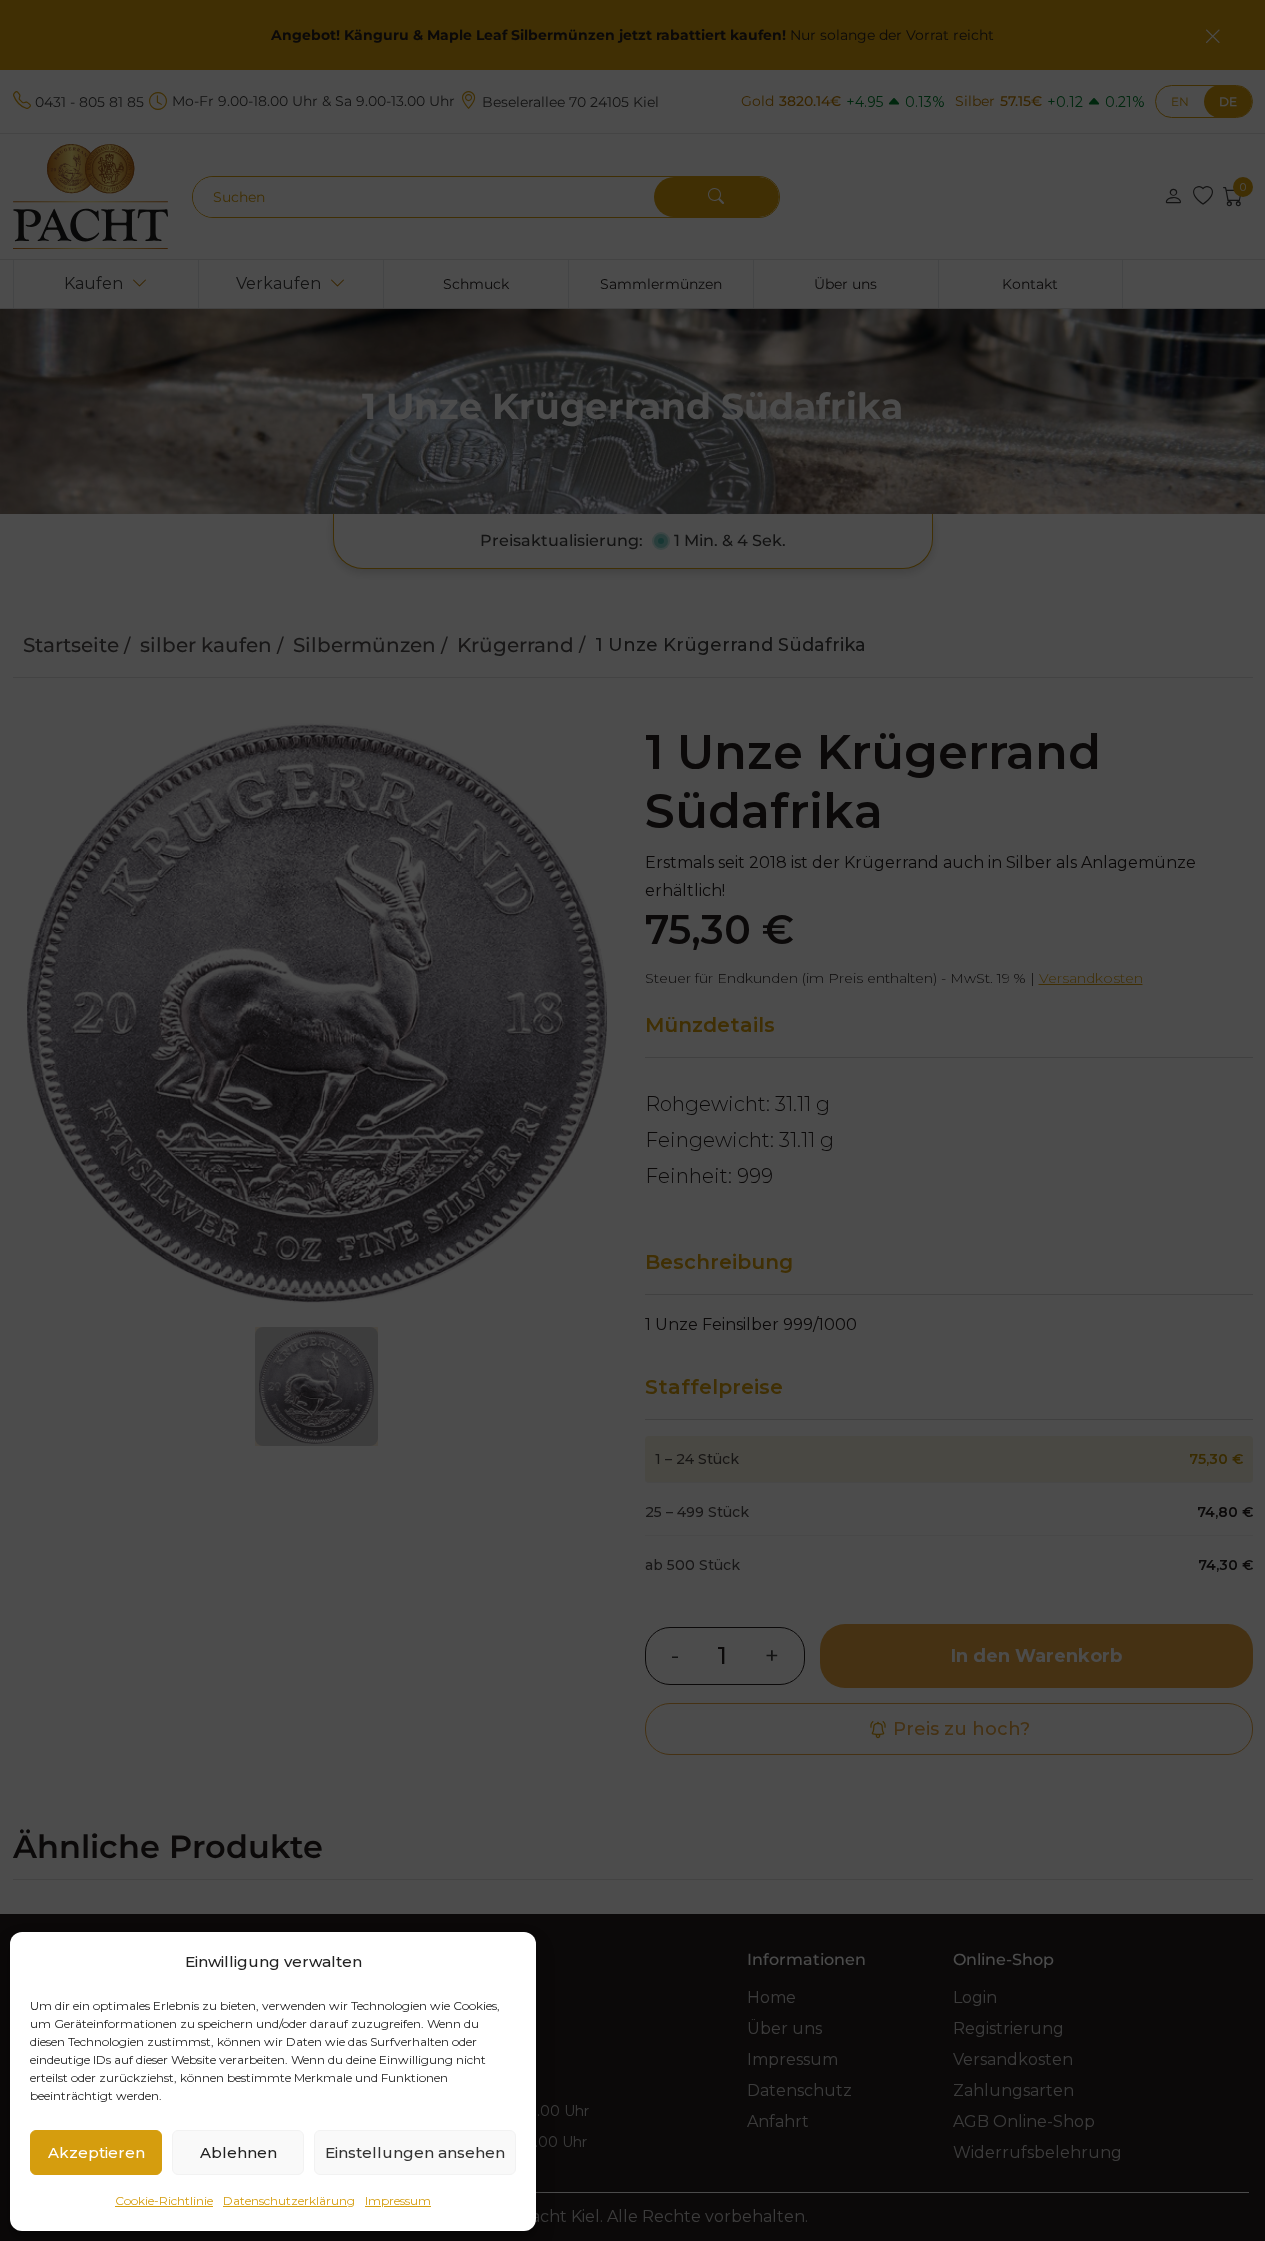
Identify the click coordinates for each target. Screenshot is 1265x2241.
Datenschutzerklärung (289, 2200)
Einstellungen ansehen (415, 2152)
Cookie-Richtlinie (164, 2200)
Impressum (398, 2200)
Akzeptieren (96, 2152)
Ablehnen (238, 2152)
